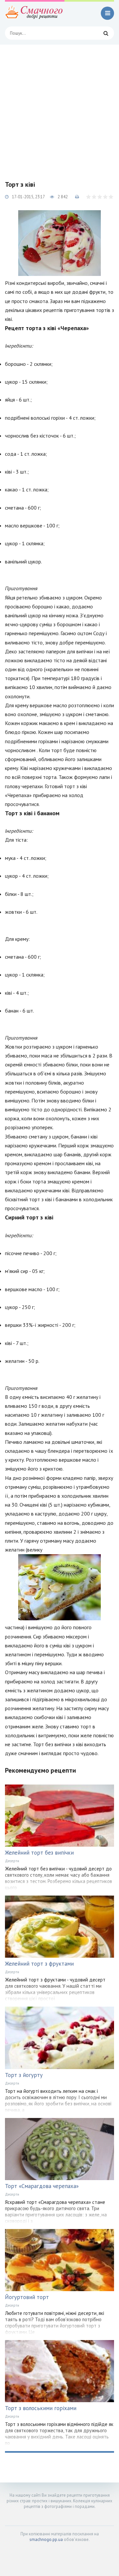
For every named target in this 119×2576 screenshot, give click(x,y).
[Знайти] (106, 33)
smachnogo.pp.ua (46, 2539)
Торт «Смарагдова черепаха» (42, 2186)
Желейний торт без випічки (39, 1853)
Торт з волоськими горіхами (41, 2408)
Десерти (12, 1861)
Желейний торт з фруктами (39, 1964)
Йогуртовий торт (27, 2297)
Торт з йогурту (24, 2075)
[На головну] (35, 13)
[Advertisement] (59, 107)
